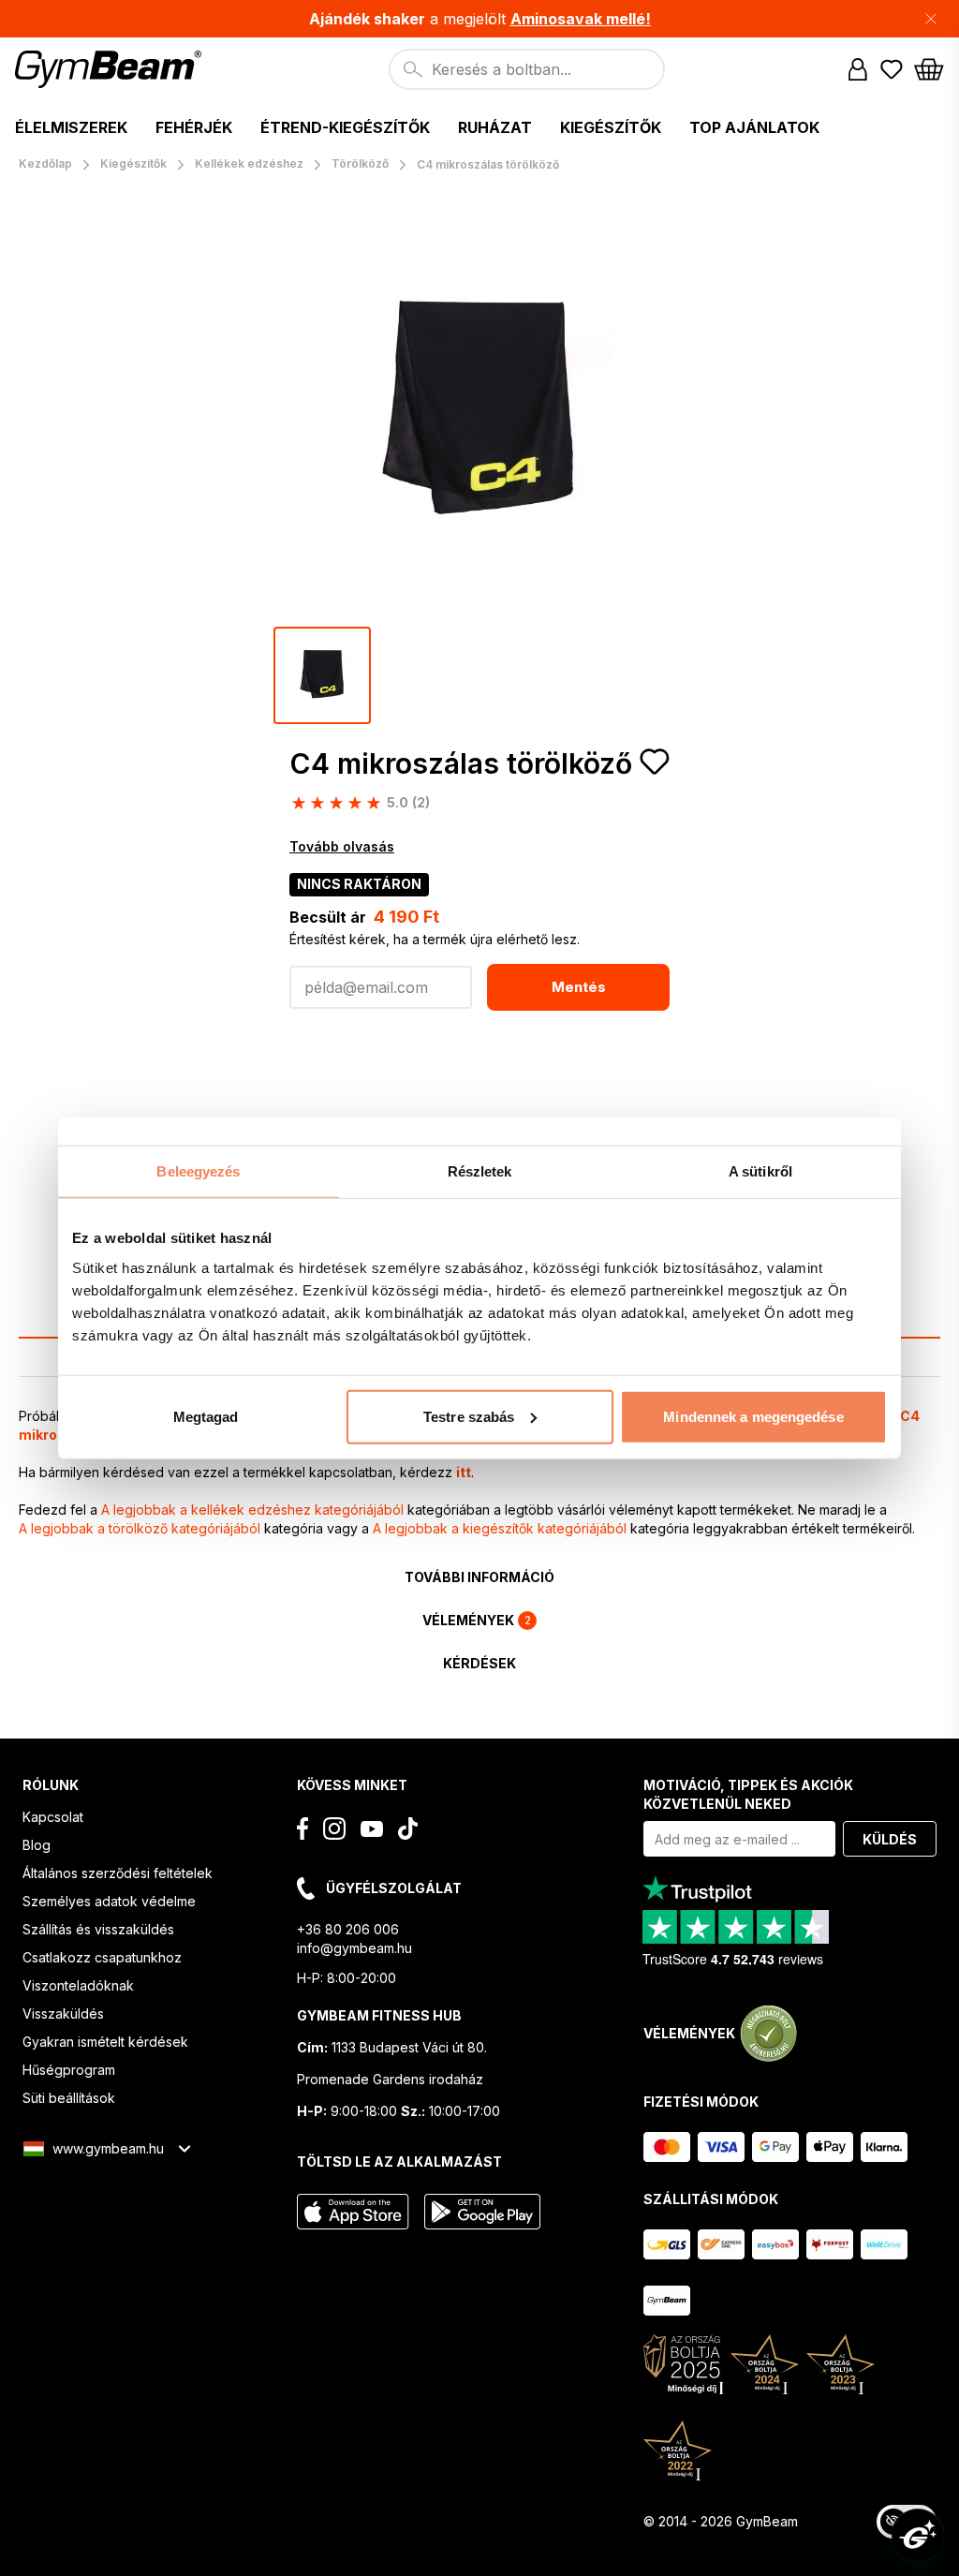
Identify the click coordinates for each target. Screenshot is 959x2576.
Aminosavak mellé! (581, 19)
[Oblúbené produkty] (892, 69)
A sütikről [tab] (760, 1171)
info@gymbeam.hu (354, 1948)
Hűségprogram (69, 2070)
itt (464, 1472)
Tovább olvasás (342, 846)
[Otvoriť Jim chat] (918, 2535)
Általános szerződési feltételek (118, 1873)
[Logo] (111, 69)
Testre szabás (469, 1416)
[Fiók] (858, 69)
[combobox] (527, 69)
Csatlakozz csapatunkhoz (102, 1957)
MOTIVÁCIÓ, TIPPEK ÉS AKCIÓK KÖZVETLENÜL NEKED (748, 1794)
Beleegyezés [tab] (198, 1171)
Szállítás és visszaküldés (98, 1929)
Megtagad (206, 1416)
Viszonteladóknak (78, 1985)
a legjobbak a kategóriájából (252, 1510)
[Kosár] (929, 69)
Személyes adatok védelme (109, 1901)
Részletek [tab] (480, 1171)
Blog (37, 1845)
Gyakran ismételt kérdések (105, 2042)
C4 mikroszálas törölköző (461, 763)
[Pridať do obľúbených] (655, 762)
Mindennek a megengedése (753, 1416)
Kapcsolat (53, 1817)
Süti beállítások (69, 2098)
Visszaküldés (63, 2013)
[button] (479, 19)
